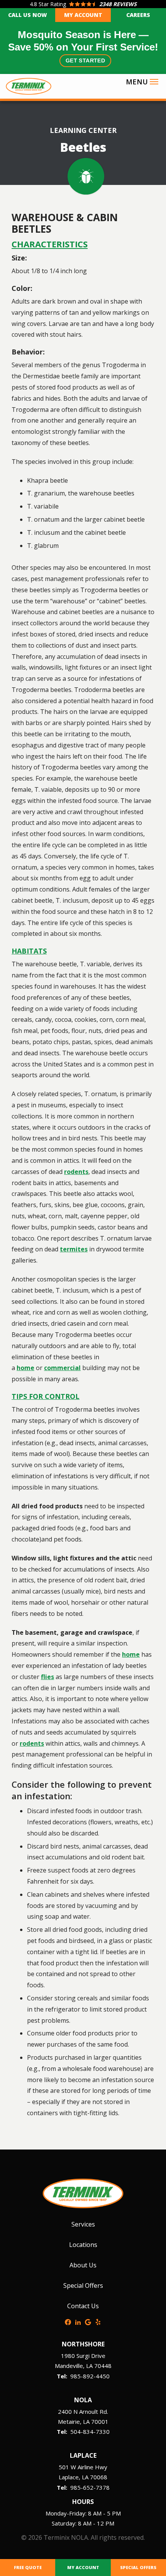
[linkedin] (78, 2321)
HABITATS (29, 951)
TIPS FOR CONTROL (46, 1396)
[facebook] (68, 2321)
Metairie (69, 2422)
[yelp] (98, 2321)
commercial (62, 1368)
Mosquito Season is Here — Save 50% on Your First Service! (83, 46)
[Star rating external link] (83, 4)
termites (74, 1249)
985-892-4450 (90, 2376)
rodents (76, 1172)
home (25, 1368)
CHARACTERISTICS (50, 244)
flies (47, 1677)
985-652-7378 (90, 2487)
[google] (88, 2321)
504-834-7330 (90, 2432)
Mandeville (69, 2366)
